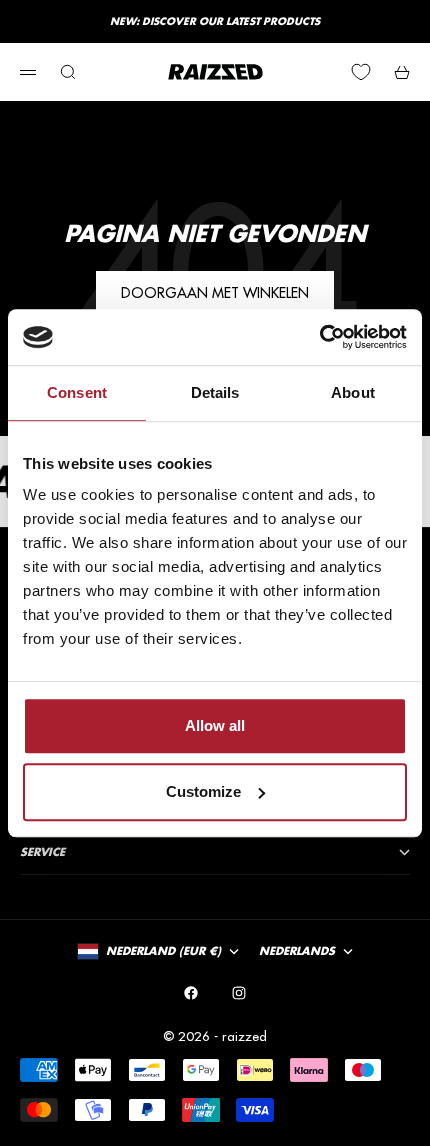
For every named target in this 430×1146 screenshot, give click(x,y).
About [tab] (353, 392)
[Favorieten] (361, 72)
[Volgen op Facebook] (191, 993)
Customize (203, 791)
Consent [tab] (77, 392)
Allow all (215, 725)
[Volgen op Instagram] (239, 993)
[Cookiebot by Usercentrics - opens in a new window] (319, 337)
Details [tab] (215, 392)
